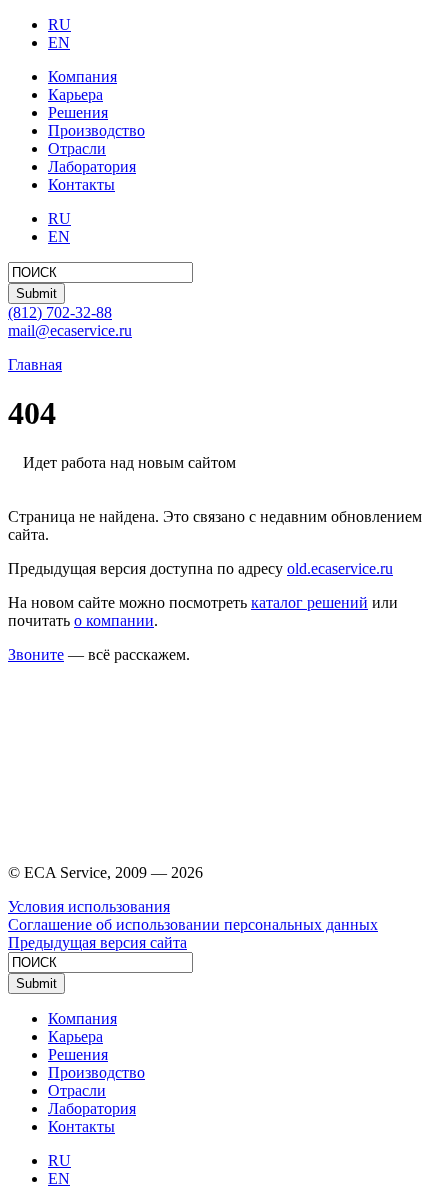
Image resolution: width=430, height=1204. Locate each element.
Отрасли (77, 148)
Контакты (81, 184)
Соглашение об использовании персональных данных (193, 924)
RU (59, 24)
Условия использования (89, 906)
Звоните (36, 654)
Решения (78, 112)
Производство (96, 130)
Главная (35, 364)
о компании (114, 620)
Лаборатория (92, 166)
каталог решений (309, 602)
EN (59, 42)
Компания (82, 76)
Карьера (75, 94)
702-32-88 (60, 312)
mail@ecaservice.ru (70, 330)
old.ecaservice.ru (340, 568)
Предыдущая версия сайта (97, 942)
